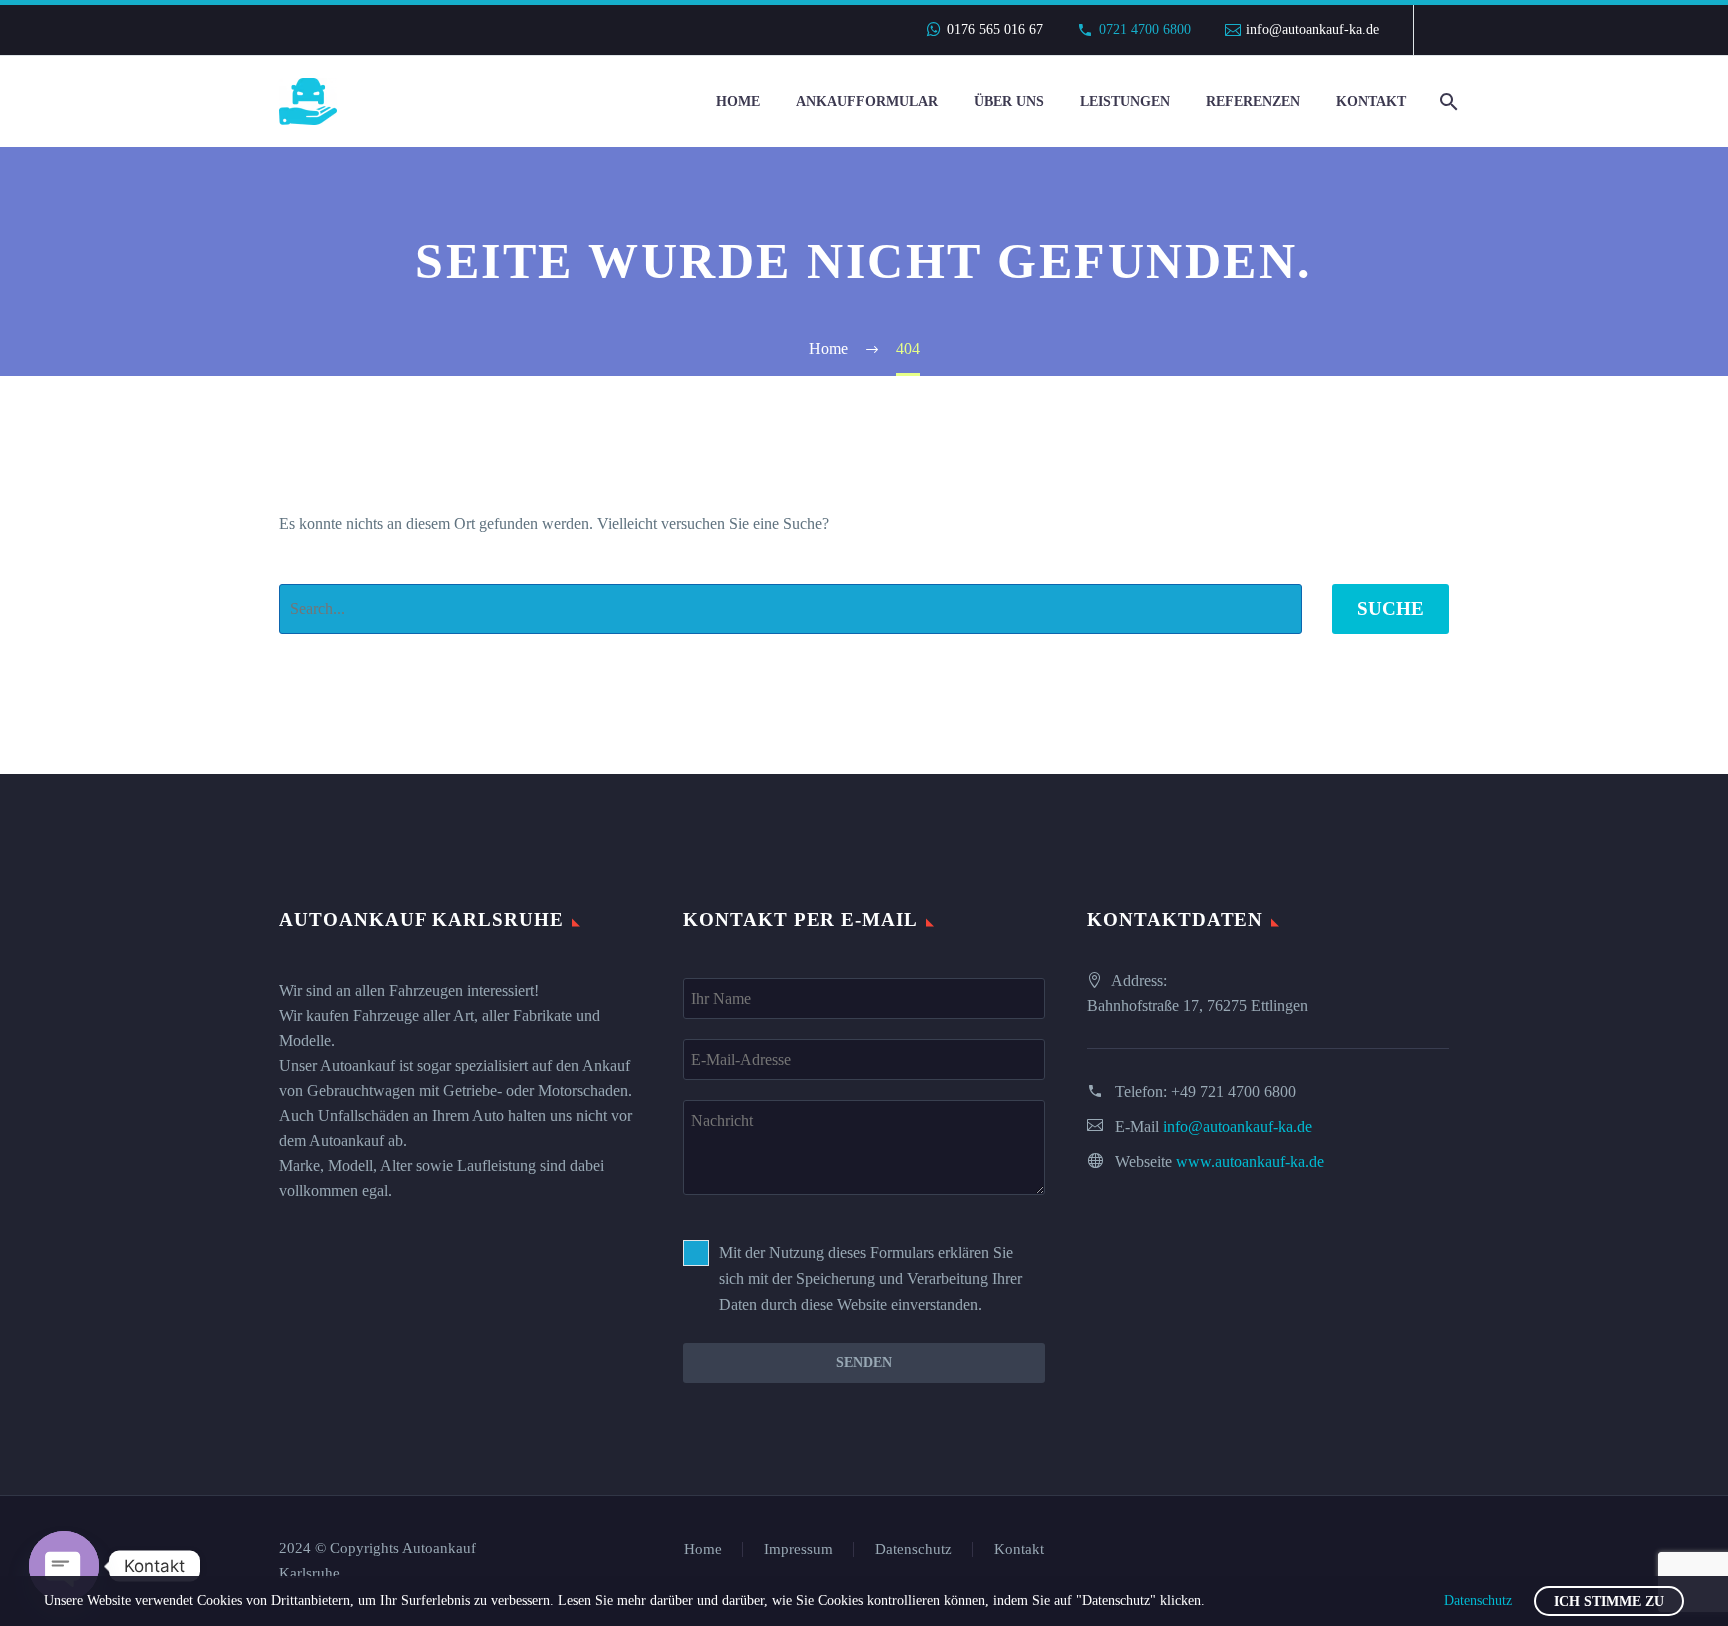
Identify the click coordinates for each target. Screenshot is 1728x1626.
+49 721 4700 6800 (1233, 1091)
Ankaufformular (867, 101)
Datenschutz (913, 1549)
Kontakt (1371, 101)
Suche (1390, 608)
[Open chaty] (64, 1566)
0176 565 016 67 (995, 29)
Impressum (798, 1549)
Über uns (1009, 101)
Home (738, 101)
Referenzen (1253, 101)
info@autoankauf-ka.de (1312, 29)
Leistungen (1125, 101)
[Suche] (1446, 101)
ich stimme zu (1609, 1601)
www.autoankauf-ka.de (1250, 1161)
